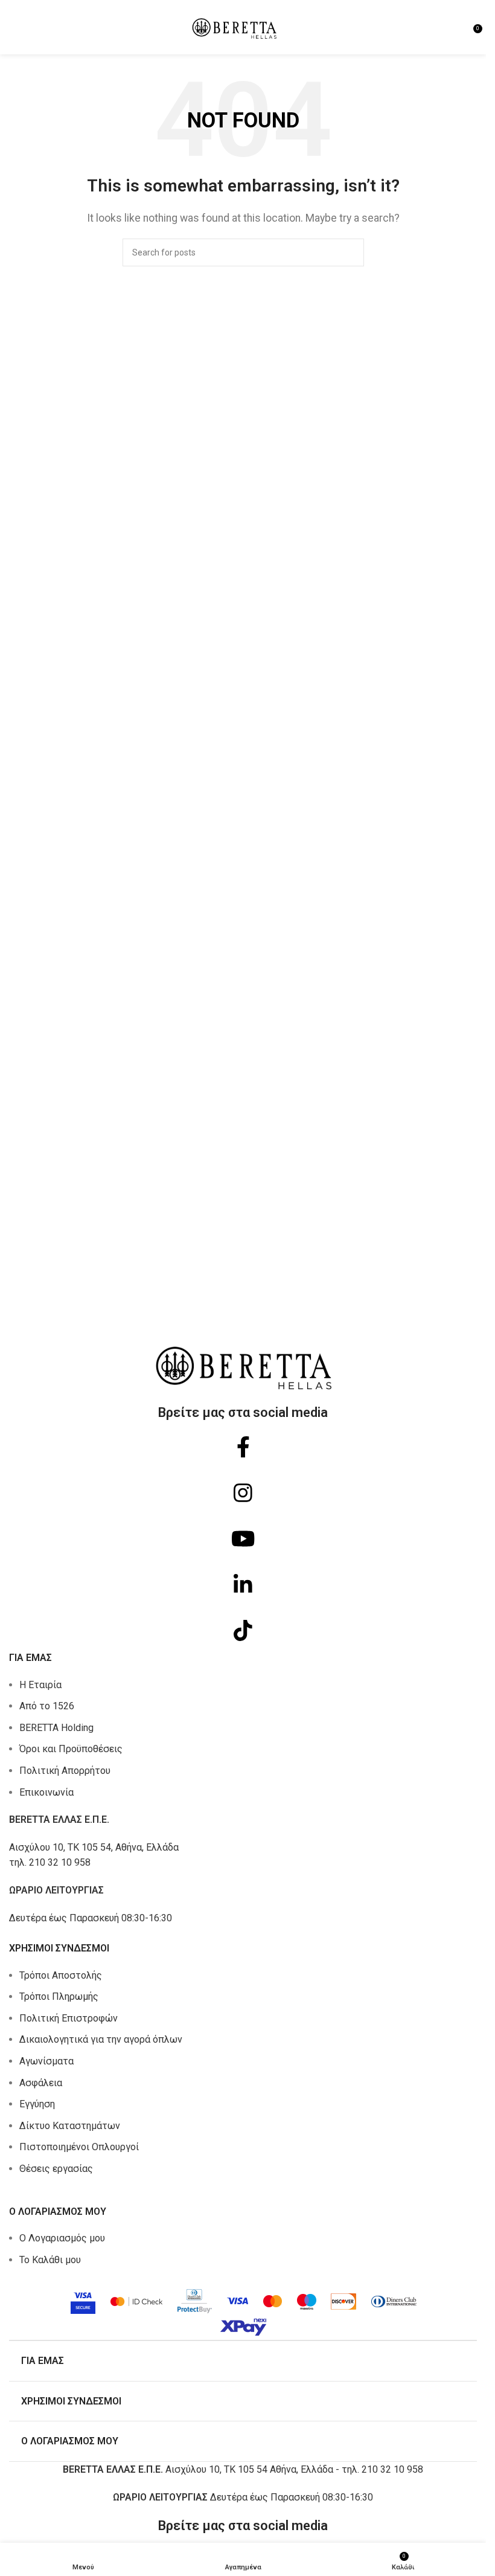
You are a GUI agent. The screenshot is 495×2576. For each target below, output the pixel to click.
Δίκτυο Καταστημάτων (70, 2126)
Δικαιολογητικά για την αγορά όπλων (101, 2039)
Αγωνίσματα (46, 2061)
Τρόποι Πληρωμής (59, 1996)
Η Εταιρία (40, 1685)
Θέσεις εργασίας (56, 2169)
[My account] (460, 27)
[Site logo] (234, 26)
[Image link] (243, 2309)
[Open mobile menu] (14, 27)
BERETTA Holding (56, 1728)
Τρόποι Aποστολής (61, 1975)
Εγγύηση (37, 2104)
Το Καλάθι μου (50, 2260)
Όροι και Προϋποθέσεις (71, 1749)
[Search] (350, 252)
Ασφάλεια (41, 2083)
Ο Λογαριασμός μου (62, 2238)
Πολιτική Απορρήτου (65, 1771)
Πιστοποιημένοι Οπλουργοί (79, 2147)
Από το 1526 (47, 1706)
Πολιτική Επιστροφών (69, 2018)
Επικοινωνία (46, 1792)
